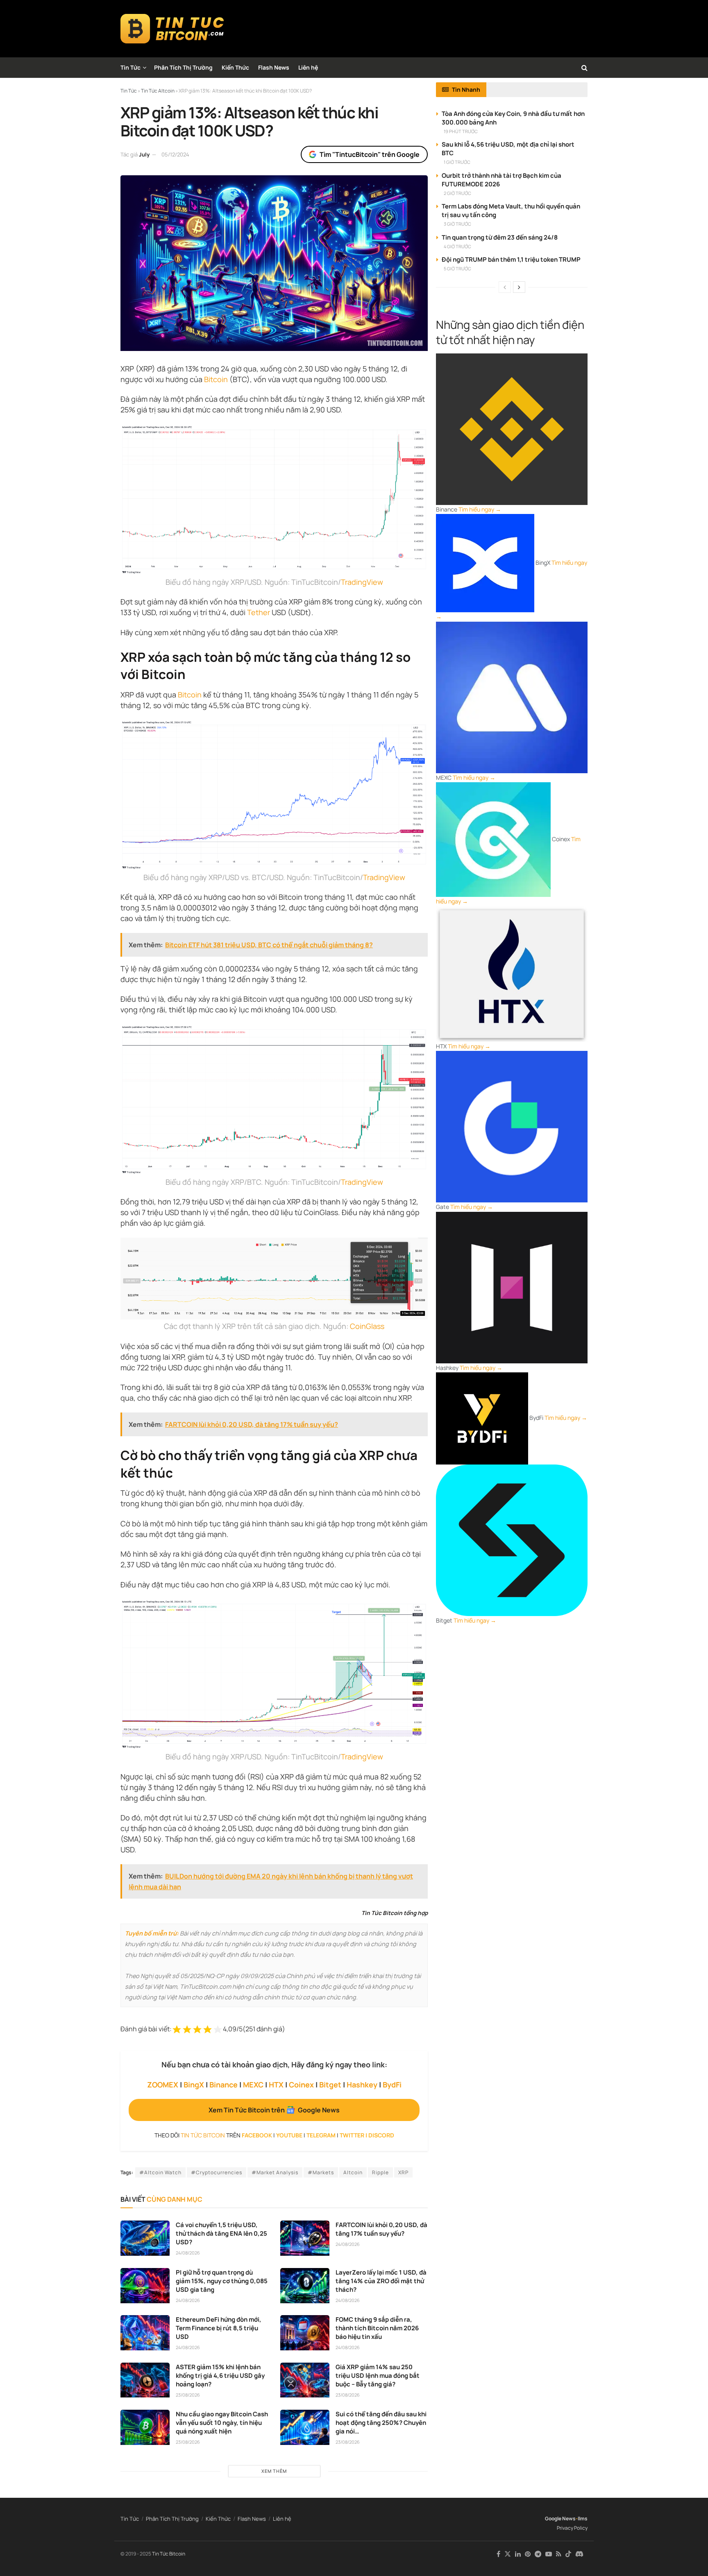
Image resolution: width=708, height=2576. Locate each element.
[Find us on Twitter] (508, 2554)
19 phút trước (461, 131)
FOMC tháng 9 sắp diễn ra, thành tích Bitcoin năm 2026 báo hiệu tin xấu (377, 2328)
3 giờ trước (457, 224)
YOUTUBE (289, 2135)
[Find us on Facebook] (498, 2554)
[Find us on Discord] (579, 2554)
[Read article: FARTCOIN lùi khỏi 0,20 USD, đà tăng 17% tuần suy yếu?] (305, 2238)
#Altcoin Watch (160, 2172)
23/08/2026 (188, 2395)
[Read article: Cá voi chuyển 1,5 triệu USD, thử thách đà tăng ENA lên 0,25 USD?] (145, 2238)
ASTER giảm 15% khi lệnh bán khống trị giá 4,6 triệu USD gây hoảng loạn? (220, 2376)
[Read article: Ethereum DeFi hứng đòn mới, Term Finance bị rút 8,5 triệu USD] (145, 2333)
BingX (194, 2085)
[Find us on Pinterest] (528, 2554)
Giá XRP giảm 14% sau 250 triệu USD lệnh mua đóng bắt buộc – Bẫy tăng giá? (378, 2376)
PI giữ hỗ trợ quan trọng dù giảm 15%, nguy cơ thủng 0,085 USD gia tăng (222, 2281)
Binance (224, 2085)
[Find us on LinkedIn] (518, 2554)
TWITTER (352, 2135)
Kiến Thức (235, 67)
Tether (259, 612)
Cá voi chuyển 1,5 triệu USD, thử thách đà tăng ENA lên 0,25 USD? (221, 2233)
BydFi (392, 2085)
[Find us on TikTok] (568, 2554)
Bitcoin (216, 379)
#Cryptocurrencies (217, 2172)
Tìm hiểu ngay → (480, 509)
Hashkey (362, 2085)
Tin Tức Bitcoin (169, 2554)
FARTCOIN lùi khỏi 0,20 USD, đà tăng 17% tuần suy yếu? (381, 2229)
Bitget (330, 2085)
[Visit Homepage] (172, 29)
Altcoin (353, 2172)
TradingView (362, 582)
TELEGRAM (321, 2135)
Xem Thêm (274, 2471)
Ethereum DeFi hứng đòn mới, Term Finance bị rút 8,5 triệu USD (219, 2328)
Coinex (301, 2085)
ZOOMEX (163, 2085)
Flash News (274, 67)
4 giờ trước (457, 246)
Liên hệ (308, 67)
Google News (560, 2518)
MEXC (253, 2085)
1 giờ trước (457, 162)
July (144, 154)
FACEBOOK (257, 2135)
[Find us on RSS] (559, 2554)
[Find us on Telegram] (538, 2554)
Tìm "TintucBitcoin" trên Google (370, 154)
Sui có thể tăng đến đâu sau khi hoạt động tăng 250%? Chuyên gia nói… (381, 2423)
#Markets (321, 2172)
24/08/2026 (188, 2253)
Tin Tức (130, 67)
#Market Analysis (275, 2172)
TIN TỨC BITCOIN (203, 2135)
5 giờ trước (457, 268)
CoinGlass (367, 1326)
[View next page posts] (519, 287)
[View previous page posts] (505, 287)
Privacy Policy (572, 2528)
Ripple (380, 2172)
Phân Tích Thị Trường (183, 67)
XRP (403, 2172)
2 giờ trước (457, 193)
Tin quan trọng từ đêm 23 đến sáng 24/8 (500, 237)
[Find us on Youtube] (549, 2554)
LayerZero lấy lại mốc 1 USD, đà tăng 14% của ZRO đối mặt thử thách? (381, 2281)
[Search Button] (584, 68)
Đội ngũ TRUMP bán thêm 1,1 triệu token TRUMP (511, 259)
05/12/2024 (175, 154)
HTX (276, 2085)
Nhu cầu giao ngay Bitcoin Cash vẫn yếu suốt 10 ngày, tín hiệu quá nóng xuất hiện (222, 2423)
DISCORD (381, 2135)
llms (583, 2518)
